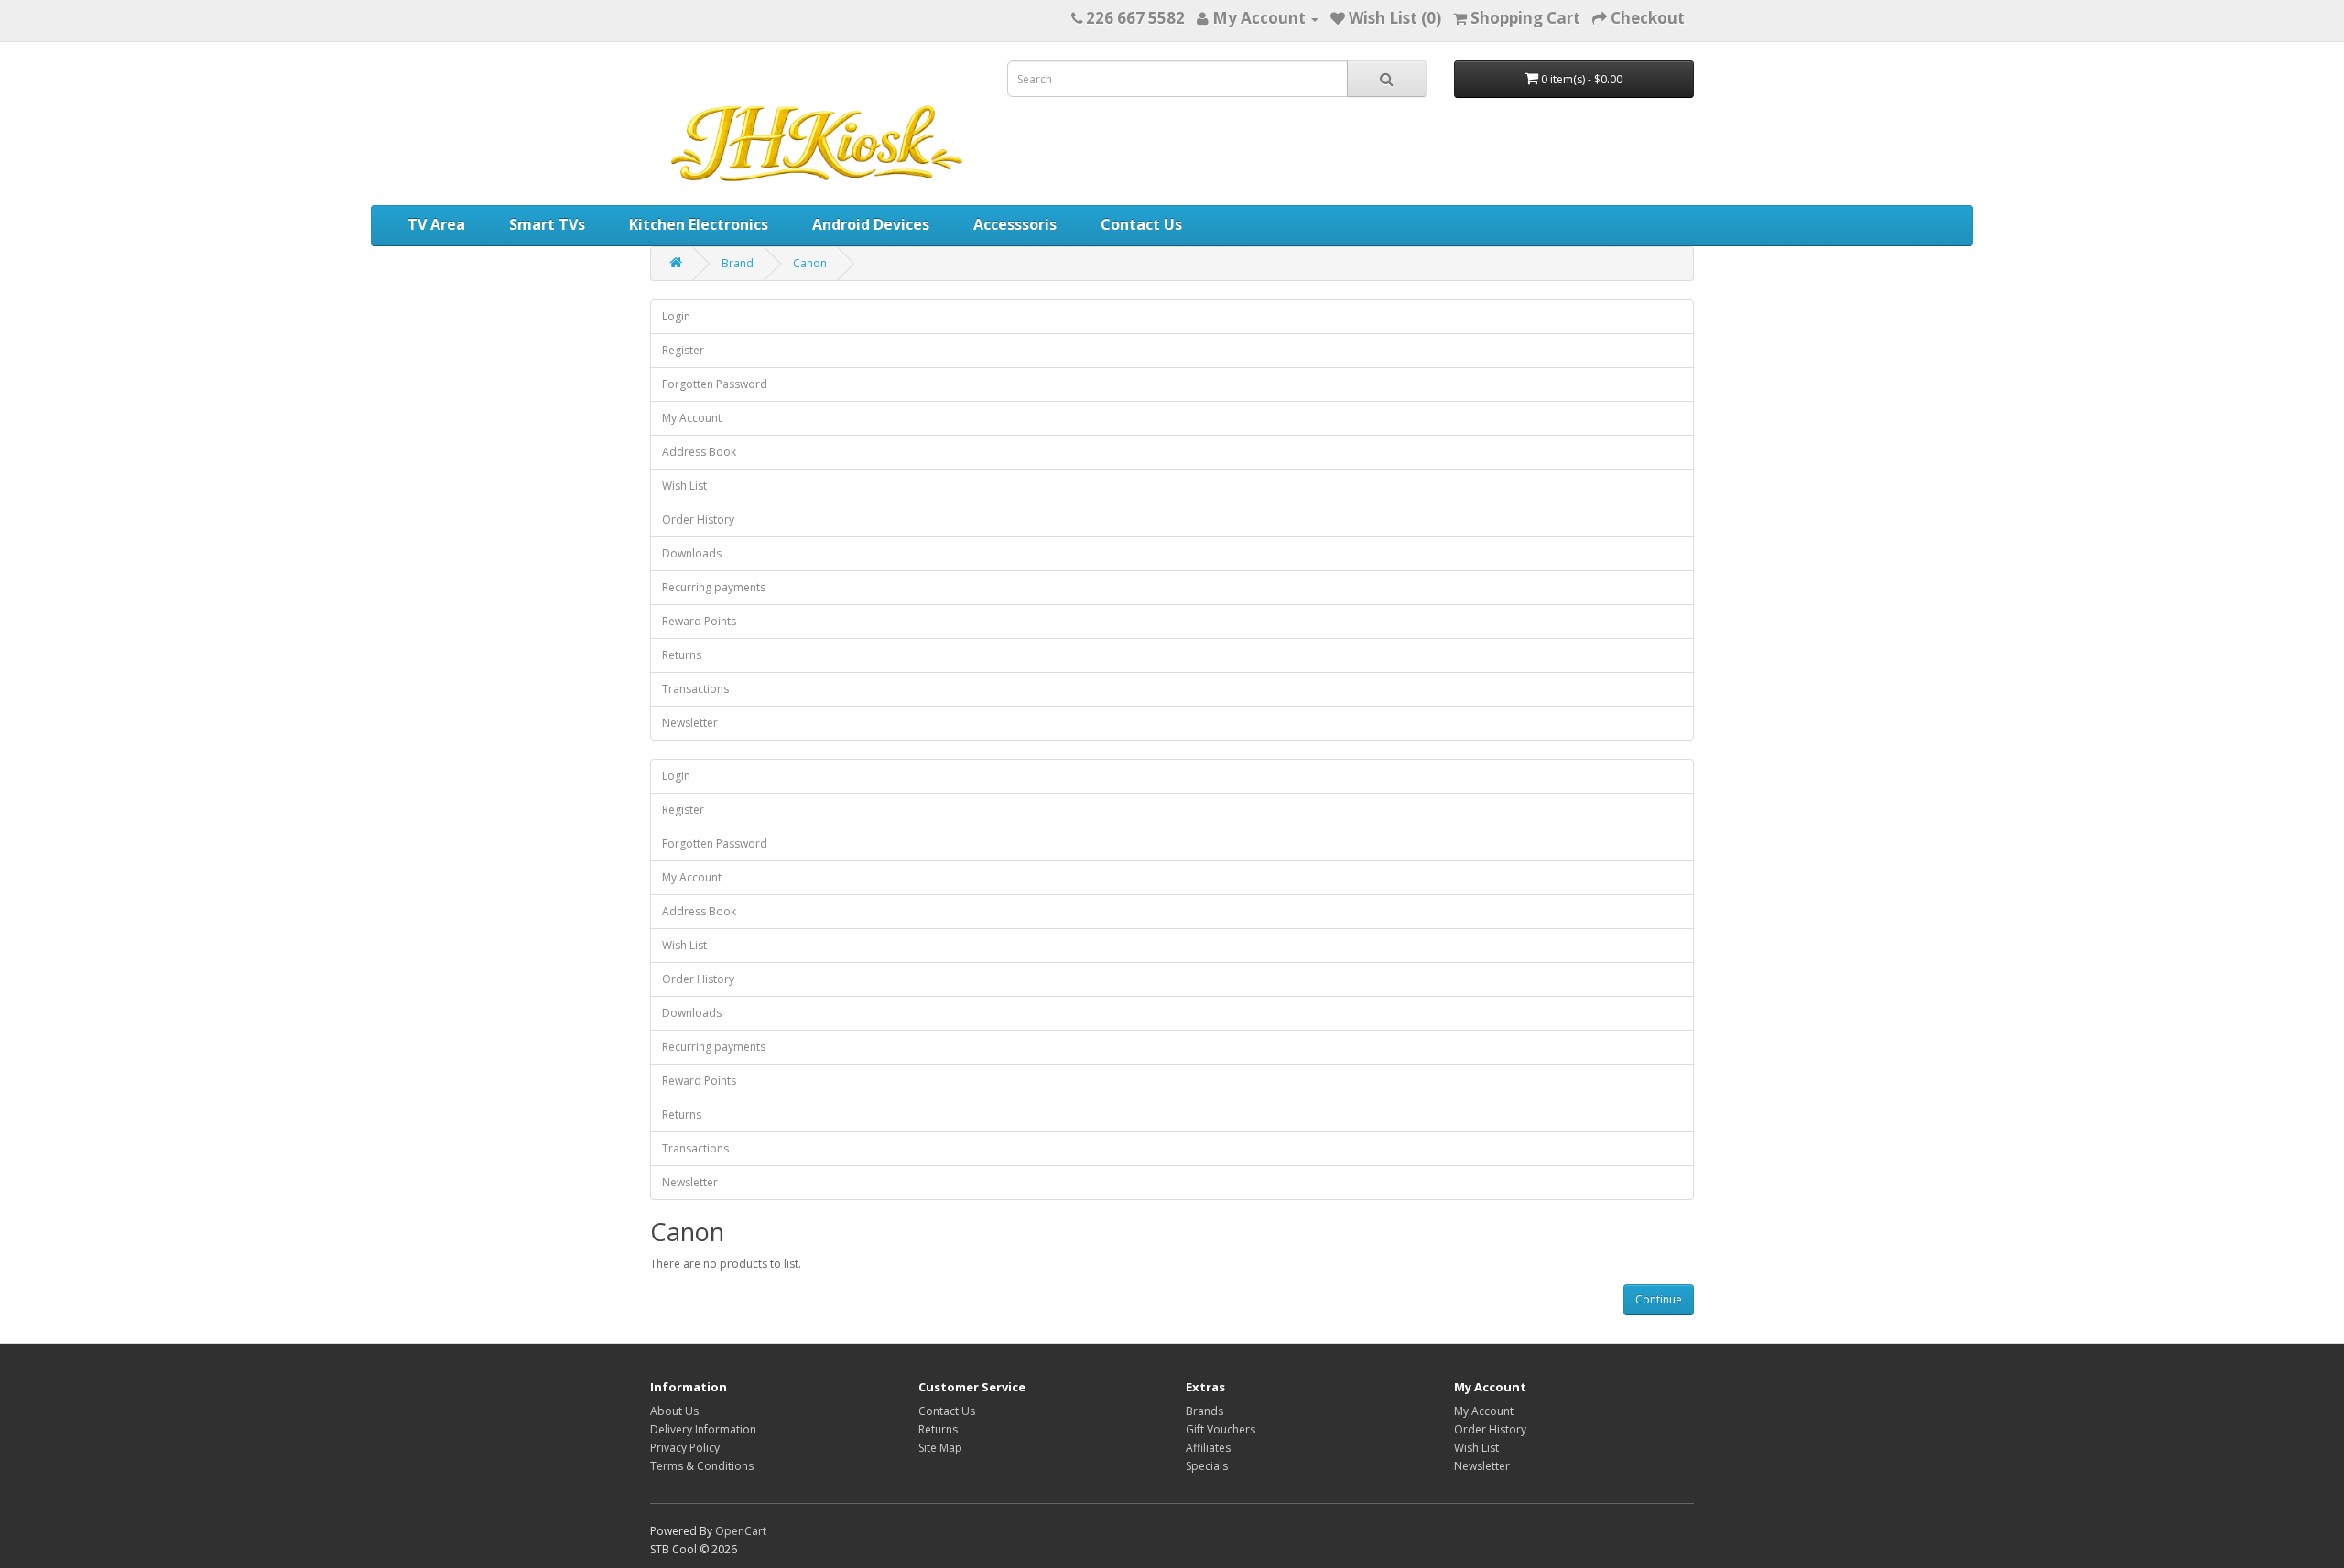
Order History (698, 519)
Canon (810, 263)
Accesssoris (1015, 224)
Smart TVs (547, 224)
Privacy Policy (685, 1448)
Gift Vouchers (1221, 1429)
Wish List (684, 486)
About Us (674, 1411)
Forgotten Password (715, 384)
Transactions (695, 689)
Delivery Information (703, 1429)
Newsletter (690, 723)
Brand (738, 263)
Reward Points (699, 621)
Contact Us (1141, 224)
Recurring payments (714, 587)
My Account (692, 418)
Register (683, 350)
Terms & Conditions (702, 1466)
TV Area (436, 224)
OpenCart (741, 1531)
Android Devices (871, 224)
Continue (1659, 1299)
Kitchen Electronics (699, 224)
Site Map (940, 1448)
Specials (1207, 1466)
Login (676, 316)
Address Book (699, 452)
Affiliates (1208, 1448)
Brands (1205, 1411)
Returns (682, 655)
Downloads (692, 553)
